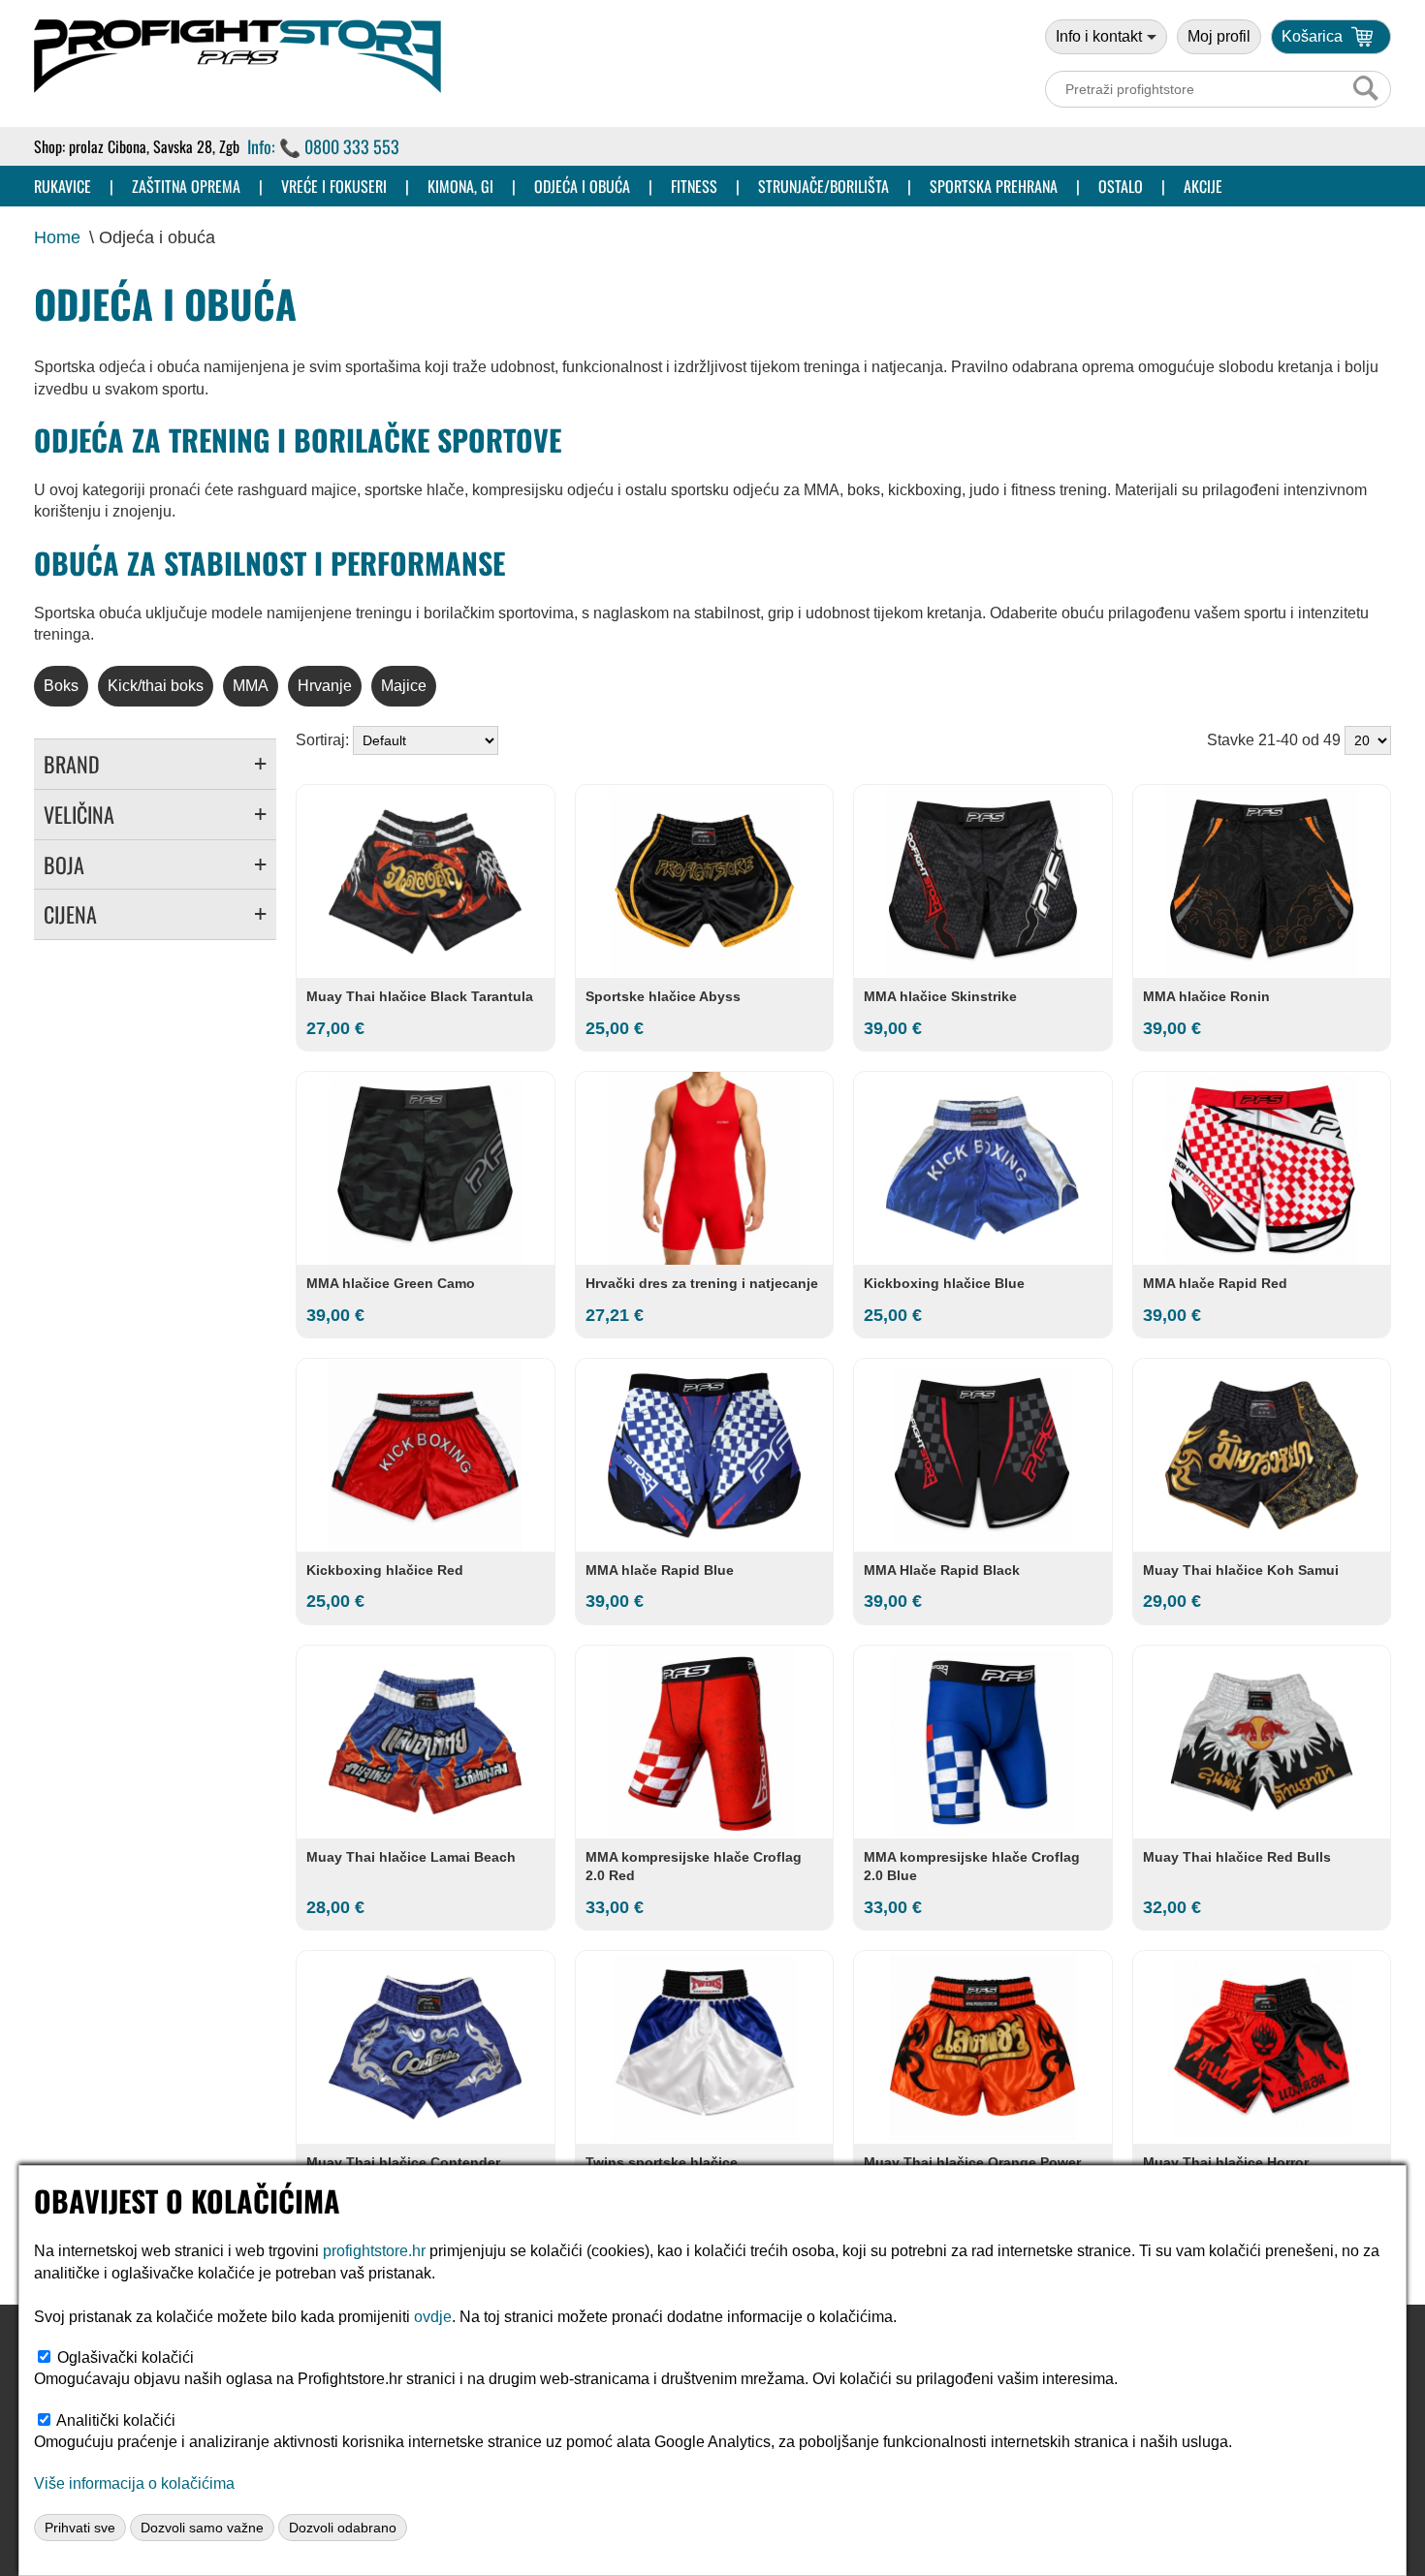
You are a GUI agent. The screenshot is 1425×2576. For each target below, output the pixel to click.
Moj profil (1219, 36)
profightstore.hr (374, 2251)
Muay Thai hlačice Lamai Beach (411, 1857)
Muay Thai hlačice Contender (403, 2162)
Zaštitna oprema (186, 186)
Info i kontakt (1099, 36)
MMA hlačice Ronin (1206, 996)
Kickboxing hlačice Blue (944, 1283)
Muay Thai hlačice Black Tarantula (420, 996)
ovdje (433, 2317)
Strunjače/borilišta (823, 186)
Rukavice (63, 186)
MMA (251, 686)
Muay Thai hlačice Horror (1226, 2162)
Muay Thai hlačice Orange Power (972, 2162)
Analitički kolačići (116, 2420)
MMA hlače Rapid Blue (660, 1570)
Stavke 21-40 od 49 (1276, 740)
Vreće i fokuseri (334, 186)
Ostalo (1121, 186)
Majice (404, 686)
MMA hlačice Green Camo (391, 1283)
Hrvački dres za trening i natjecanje (702, 1283)
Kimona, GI (460, 186)
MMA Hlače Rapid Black (942, 1570)
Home (57, 237)
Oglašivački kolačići (126, 2357)
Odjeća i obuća (582, 186)
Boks (61, 686)
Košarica (1312, 36)
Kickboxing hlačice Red (385, 1570)
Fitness (694, 186)
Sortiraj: (324, 740)
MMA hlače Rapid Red (1215, 1283)
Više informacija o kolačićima (134, 2483)
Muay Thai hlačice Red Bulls (1237, 1857)
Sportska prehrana (994, 186)
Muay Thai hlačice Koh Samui (1241, 1570)
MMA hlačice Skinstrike (940, 996)
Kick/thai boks (156, 686)
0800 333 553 (352, 146)
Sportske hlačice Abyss (663, 996)
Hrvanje (325, 686)
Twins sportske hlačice (662, 2162)
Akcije (1203, 186)
